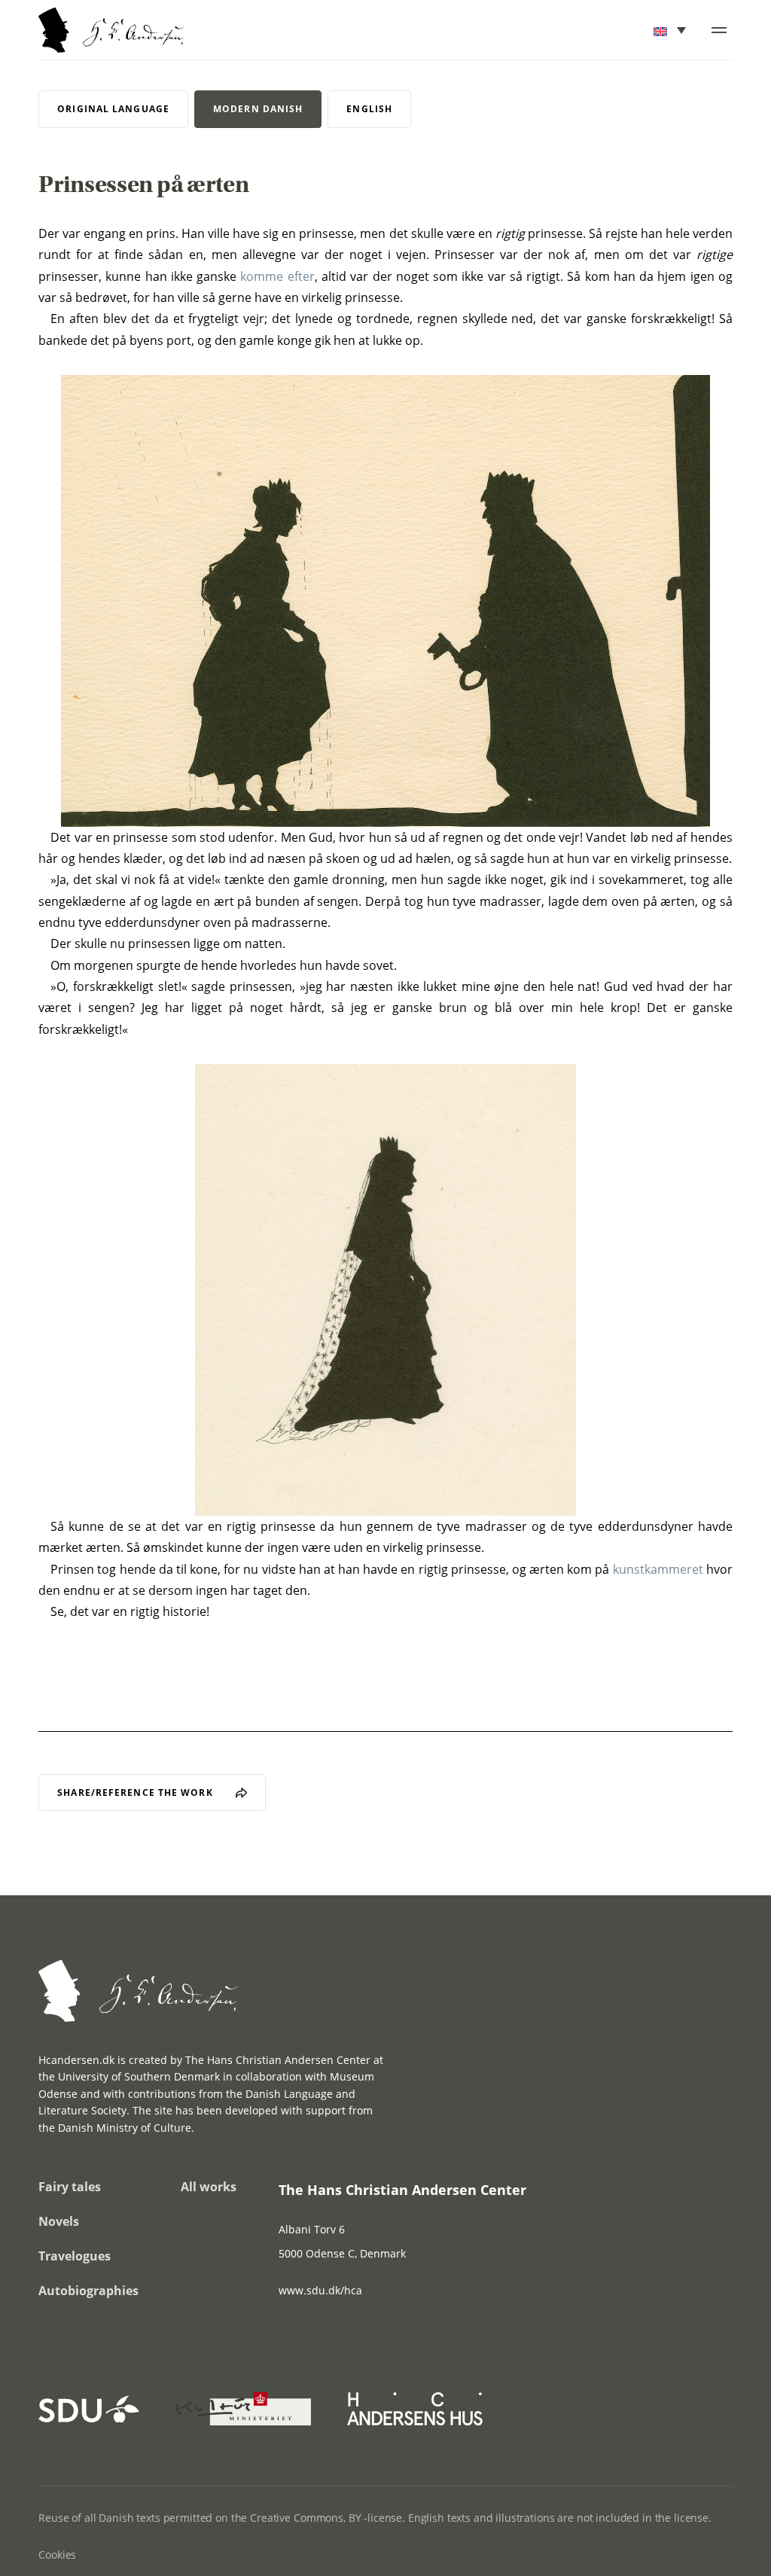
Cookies (57, 2555)
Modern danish (258, 109)
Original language (113, 109)
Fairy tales (70, 2187)
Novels (59, 2221)
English (369, 109)
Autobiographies (88, 2291)
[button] (671, 30)
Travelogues (75, 2256)
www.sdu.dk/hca (320, 2290)
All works (209, 2187)
